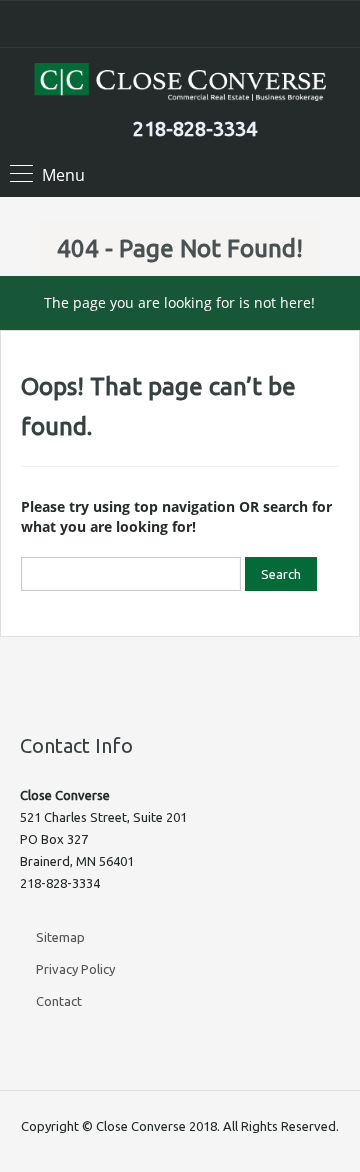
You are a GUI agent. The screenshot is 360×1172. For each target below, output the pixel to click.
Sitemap (60, 937)
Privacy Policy (75, 969)
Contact (59, 1001)
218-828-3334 (195, 129)
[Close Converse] (180, 84)
